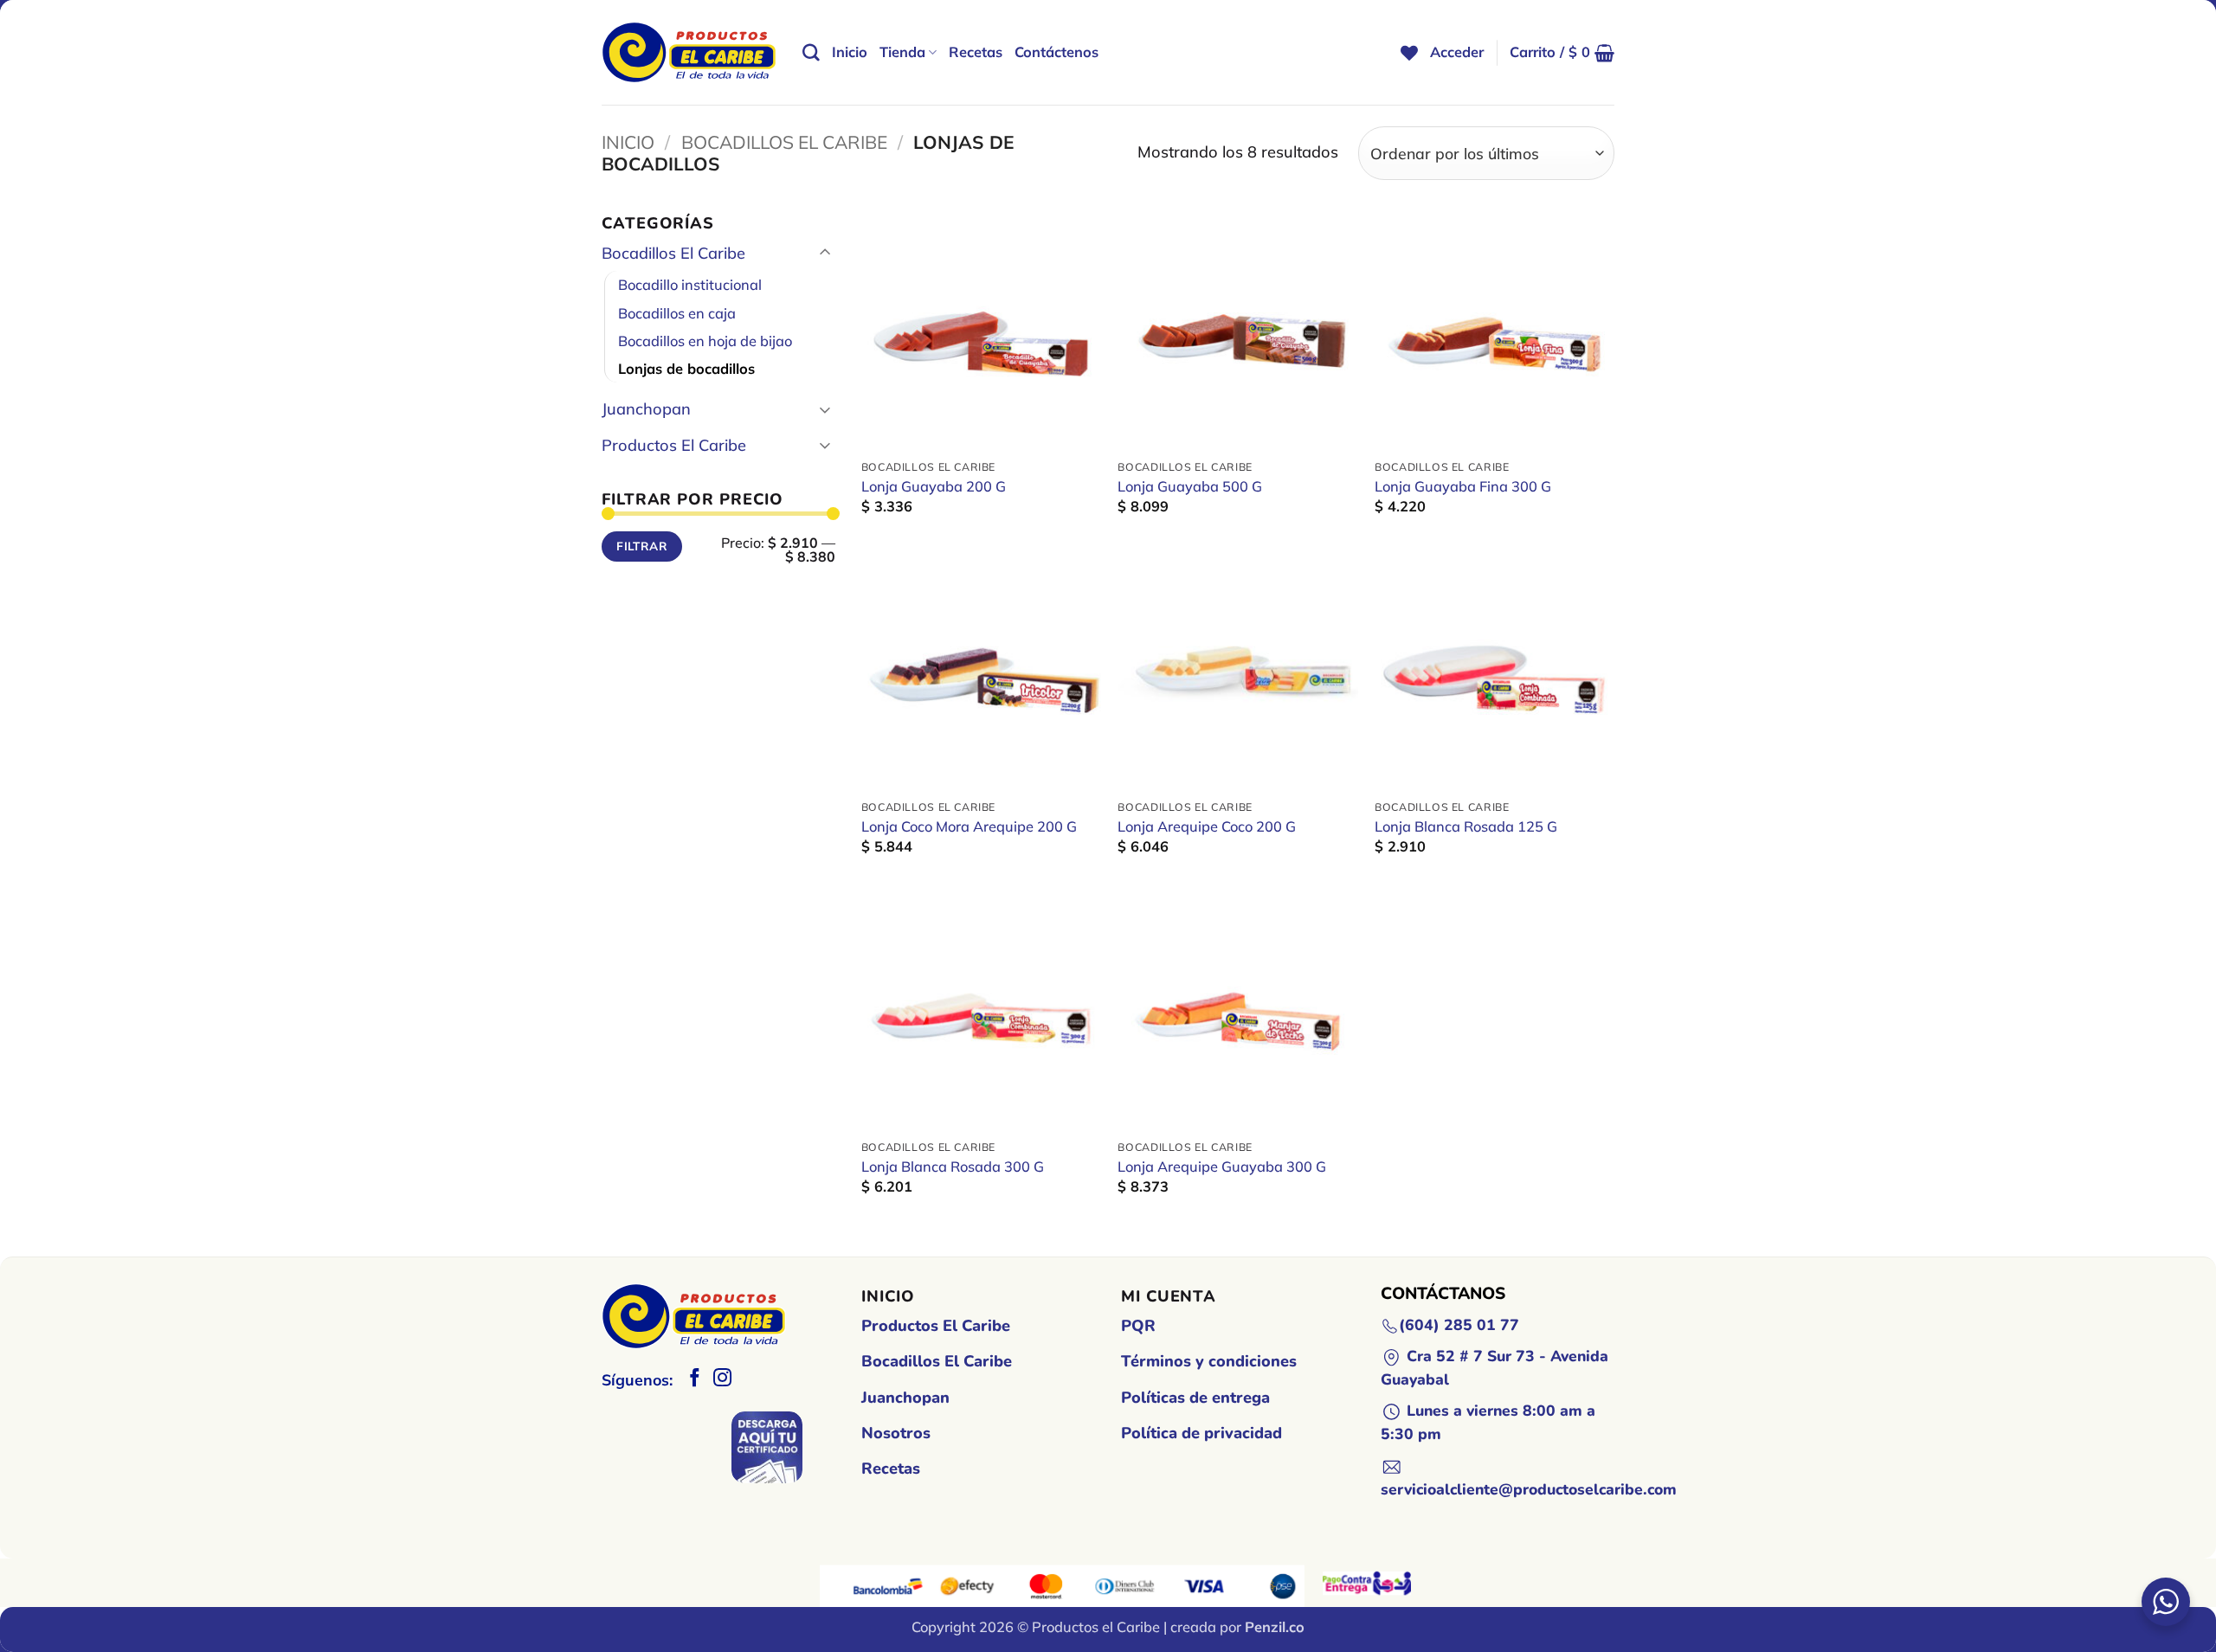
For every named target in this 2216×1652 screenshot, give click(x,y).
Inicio (850, 52)
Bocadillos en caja (677, 313)
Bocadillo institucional (690, 285)
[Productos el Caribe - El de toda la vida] (689, 53)
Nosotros (896, 1433)
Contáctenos (1056, 52)
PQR (1138, 1326)
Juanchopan (646, 409)
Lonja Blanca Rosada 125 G (1466, 826)
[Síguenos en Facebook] (695, 1379)
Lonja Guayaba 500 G (1190, 486)
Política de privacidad (1201, 1433)
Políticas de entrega (1195, 1398)
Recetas (976, 52)
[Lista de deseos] (1409, 53)
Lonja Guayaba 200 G (934, 486)
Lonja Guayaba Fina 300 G (1463, 486)
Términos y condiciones (1209, 1361)
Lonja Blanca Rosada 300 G (953, 1167)
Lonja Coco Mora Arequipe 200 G (969, 826)
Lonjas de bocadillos (686, 369)
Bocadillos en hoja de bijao (705, 341)
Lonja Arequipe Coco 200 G (1207, 826)
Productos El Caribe (674, 445)
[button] (1457, 52)
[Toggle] (825, 253)
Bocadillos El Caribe (784, 142)
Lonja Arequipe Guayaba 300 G (1222, 1167)
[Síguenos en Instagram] (722, 1379)
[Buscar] (811, 53)
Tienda (902, 52)
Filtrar (642, 546)
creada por (1237, 1627)
